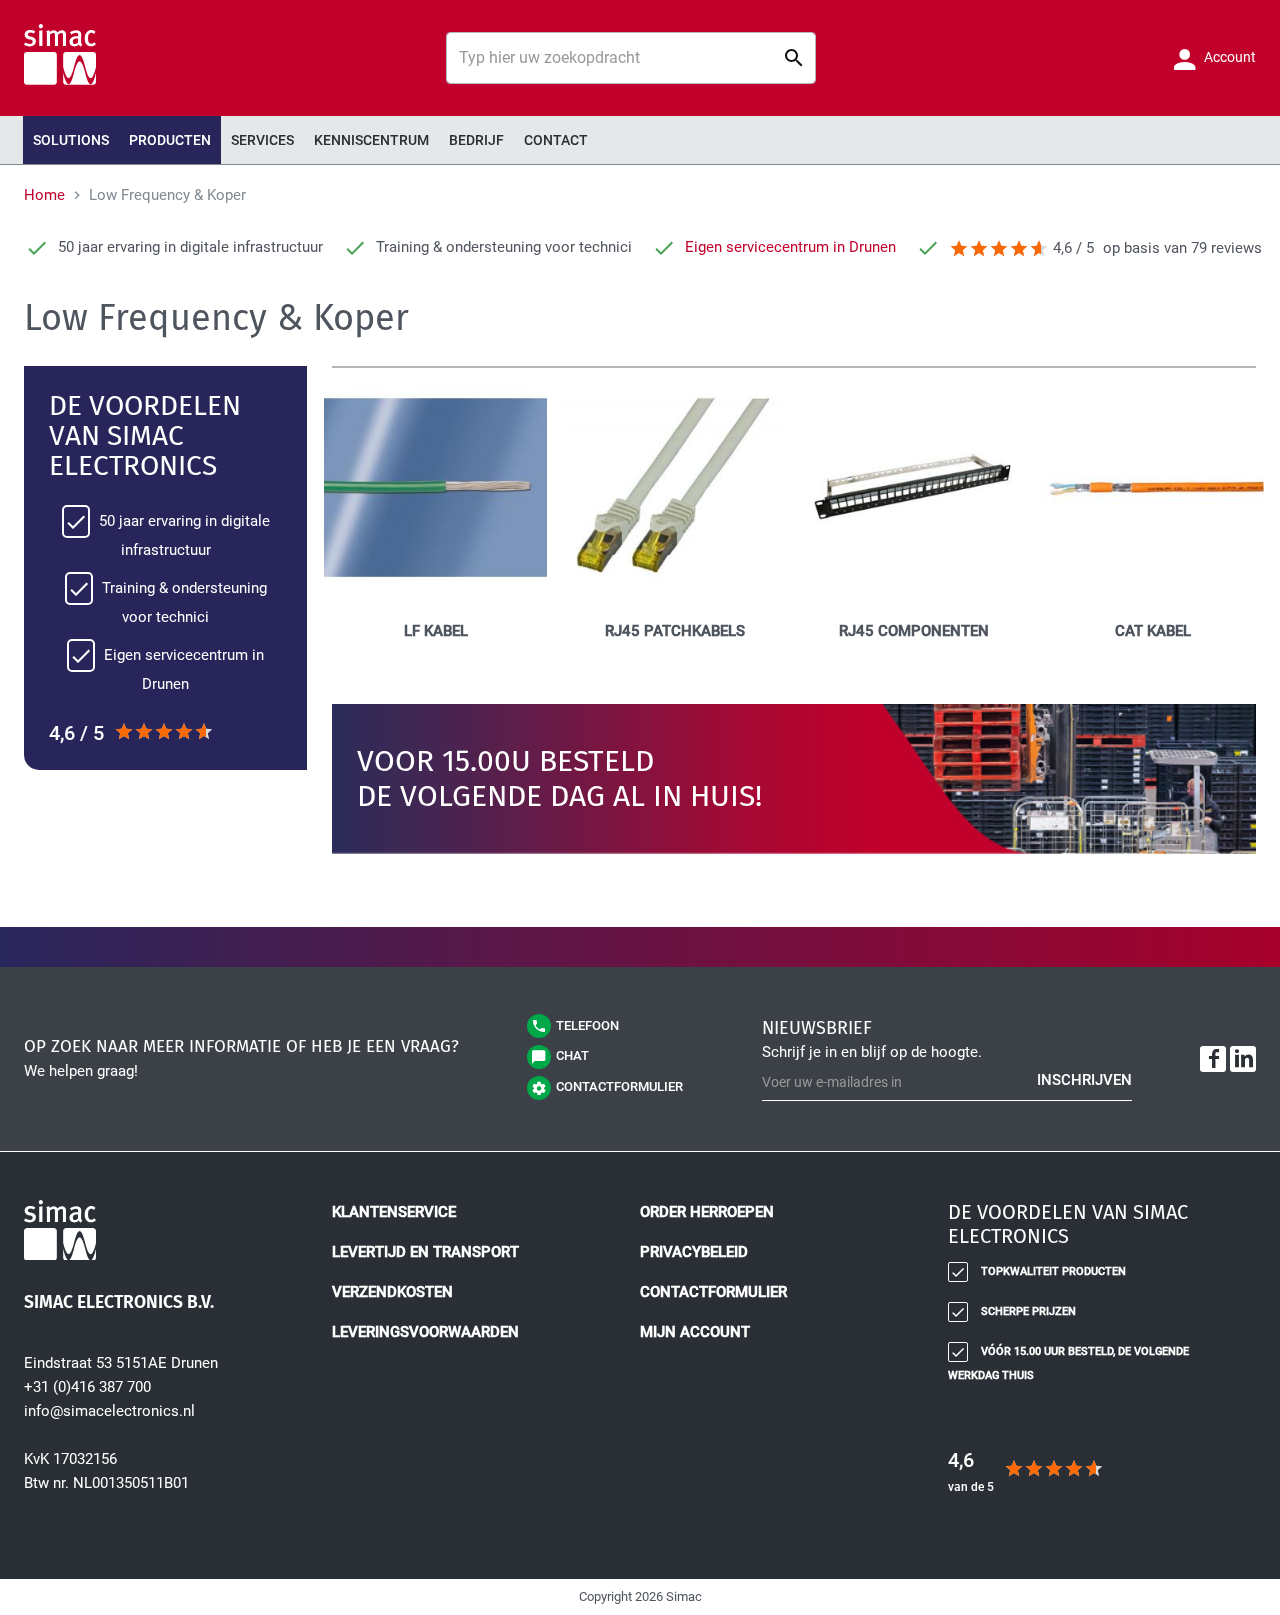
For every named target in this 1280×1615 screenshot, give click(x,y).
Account (1228, 57)
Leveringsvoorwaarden (425, 1332)
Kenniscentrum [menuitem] (371, 140)
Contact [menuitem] (556, 140)
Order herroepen (707, 1212)
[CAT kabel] (1152, 594)
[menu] (640, 140)
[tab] (1090, 1230)
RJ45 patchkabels (675, 631)
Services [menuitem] (262, 140)
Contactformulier (713, 1292)
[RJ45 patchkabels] (674, 594)
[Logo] (166, 1234)
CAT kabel (1153, 631)
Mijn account (695, 1332)
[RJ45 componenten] (913, 594)
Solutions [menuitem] (71, 140)
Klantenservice (394, 1212)
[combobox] (631, 58)
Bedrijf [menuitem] (476, 140)
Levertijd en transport (425, 1252)
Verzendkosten (392, 1292)
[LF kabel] (435, 594)
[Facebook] (1213, 1059)
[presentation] (170, 140)
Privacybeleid (694, 1252)
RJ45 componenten (914, 631)
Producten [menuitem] (170, 140)
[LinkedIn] (1243, 1059)
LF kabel (436, 631)
